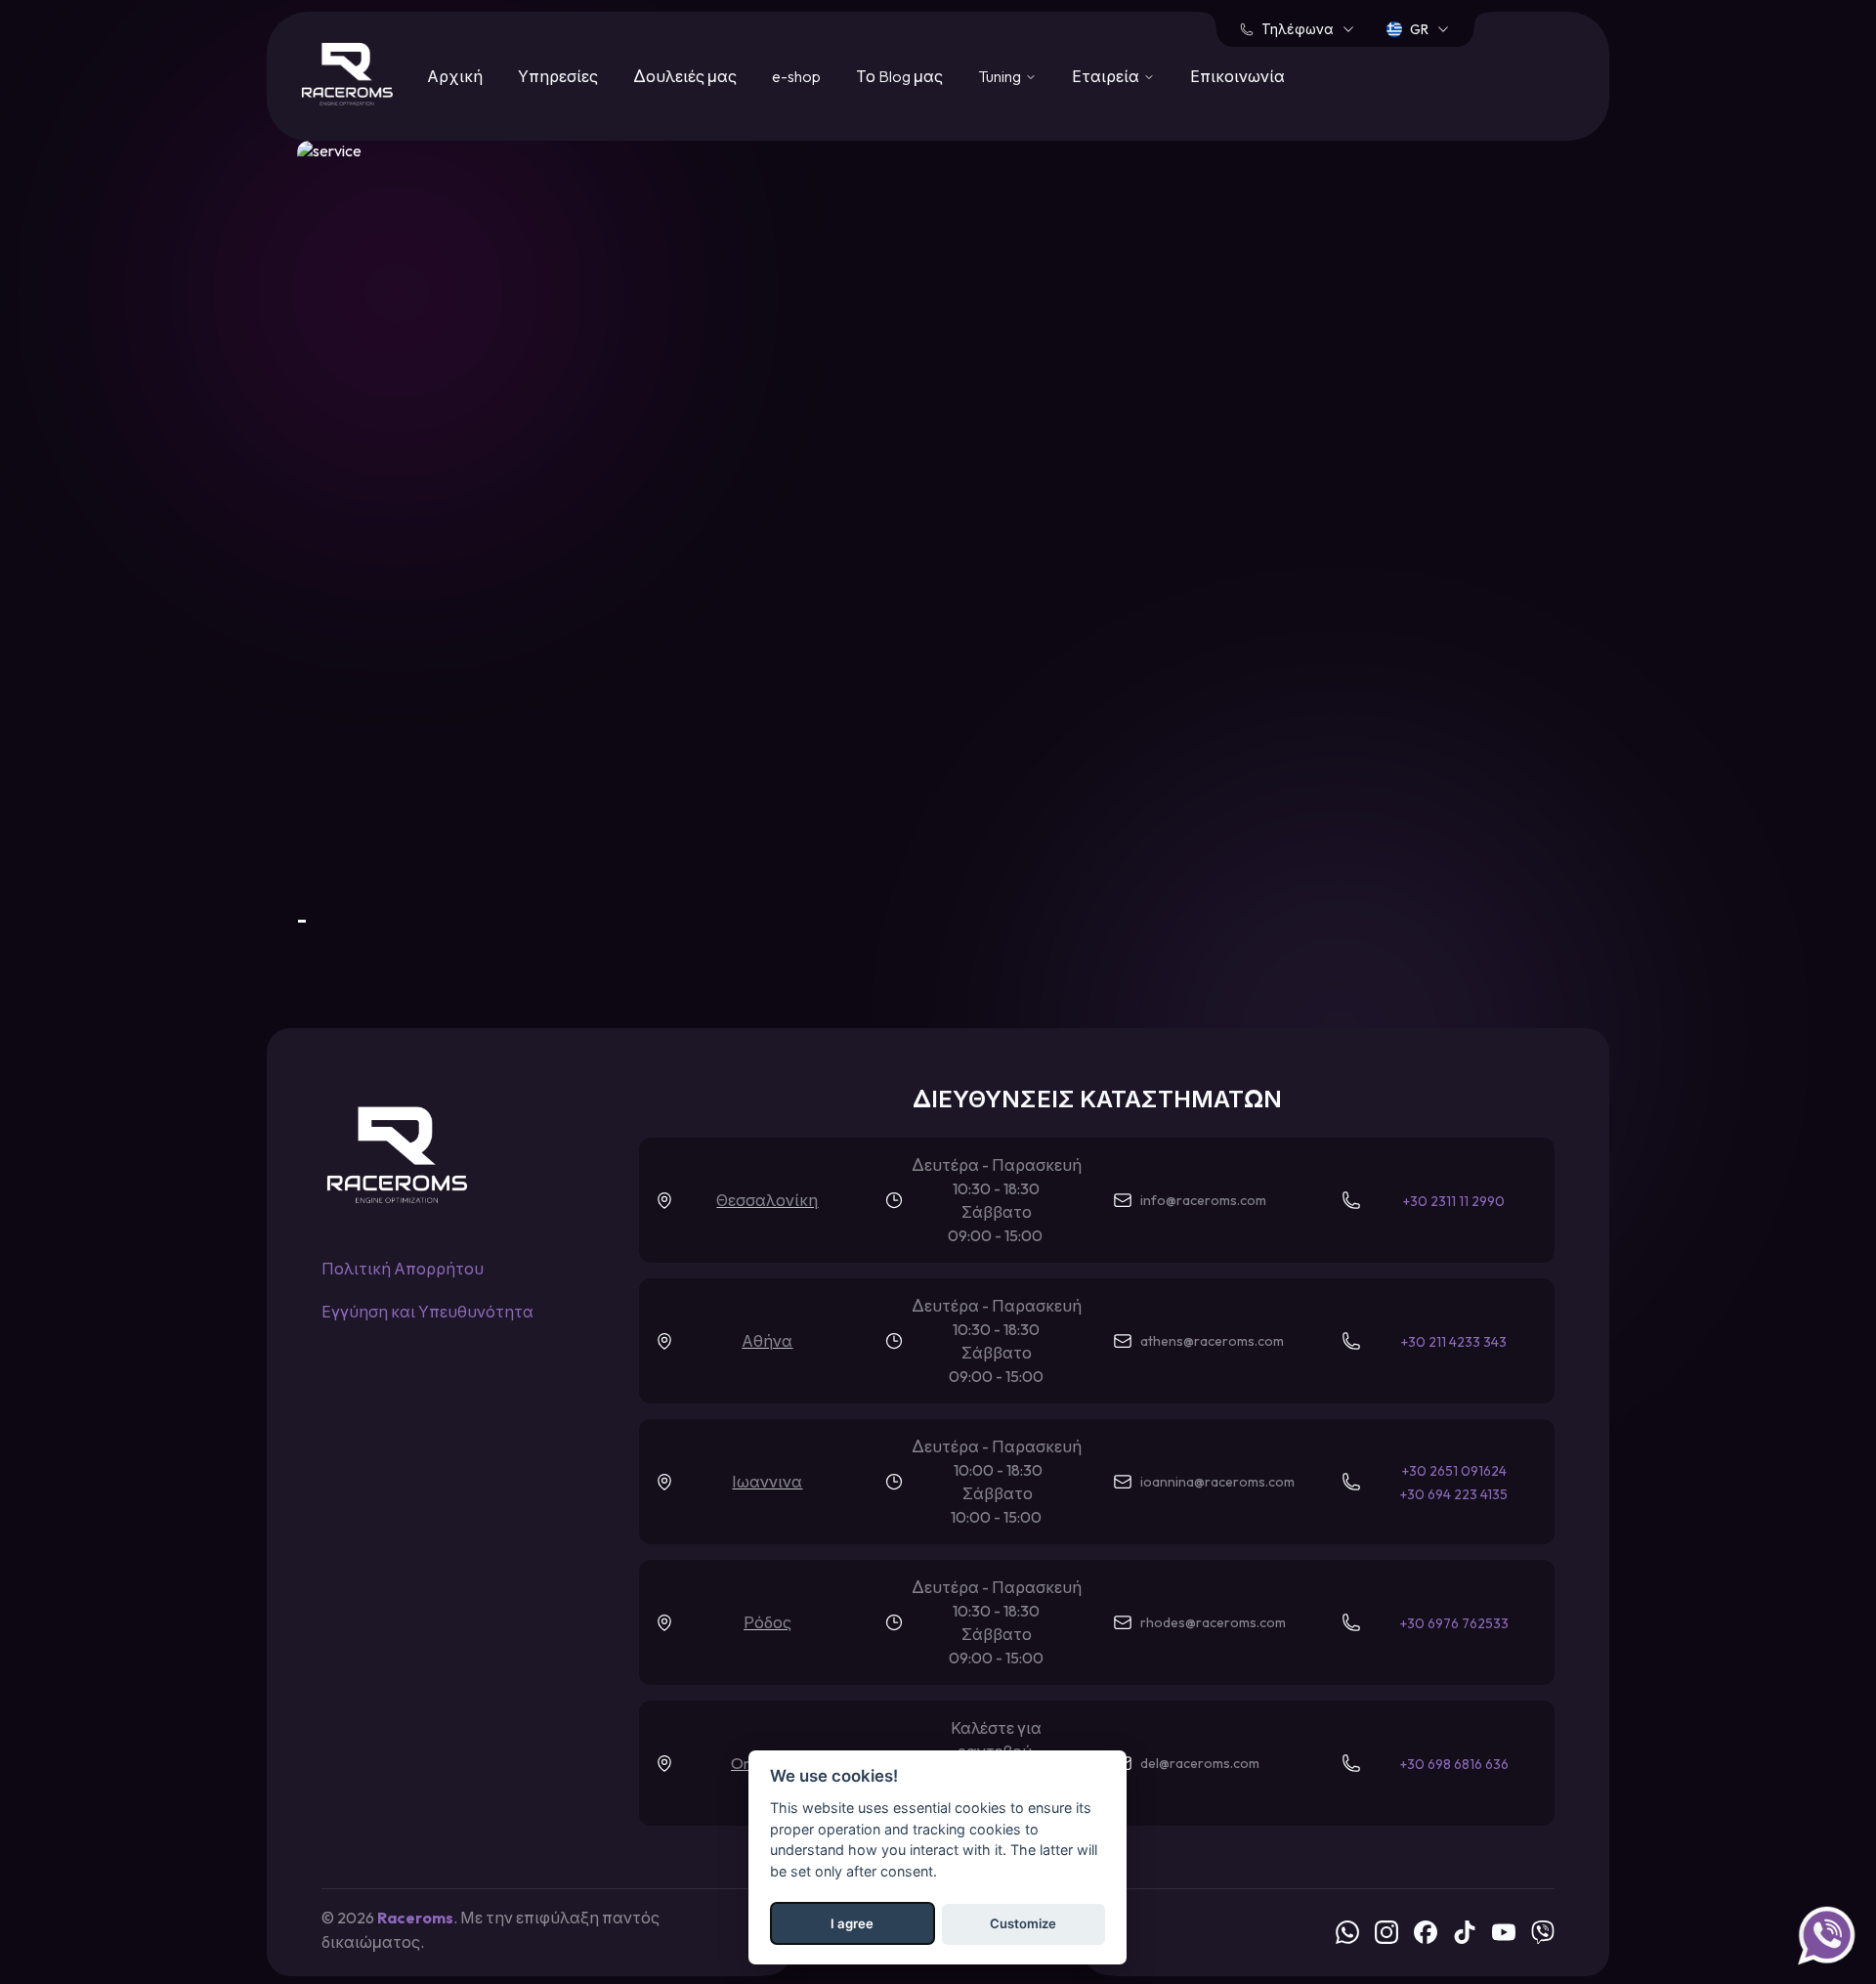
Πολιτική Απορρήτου (403, 1269)
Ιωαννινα (767, 1482)
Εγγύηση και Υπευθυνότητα (427, 1312)
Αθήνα (767, 1341)
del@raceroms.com (1200, 1763)
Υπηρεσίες (558, 76)
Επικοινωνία (1237, 76)
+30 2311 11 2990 (1454, 1201)
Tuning (1000, 76)
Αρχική (455, 76)
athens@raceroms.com (1212, 1341)
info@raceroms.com (1203, 1200)
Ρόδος (767, 1622)
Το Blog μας (899, 76)
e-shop (796, 76)
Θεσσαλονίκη (767, 1200)
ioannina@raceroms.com (1217, 1482)
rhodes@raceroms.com (1213, 1622)
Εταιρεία (1106, 76)
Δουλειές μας (685, 76)
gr (1419, 29)
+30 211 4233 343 (1454, 1342)
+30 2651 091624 (1454, 1471)
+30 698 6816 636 (1454, 1764)
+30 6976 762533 (1454, 1623)
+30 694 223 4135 (1454, 1494)
